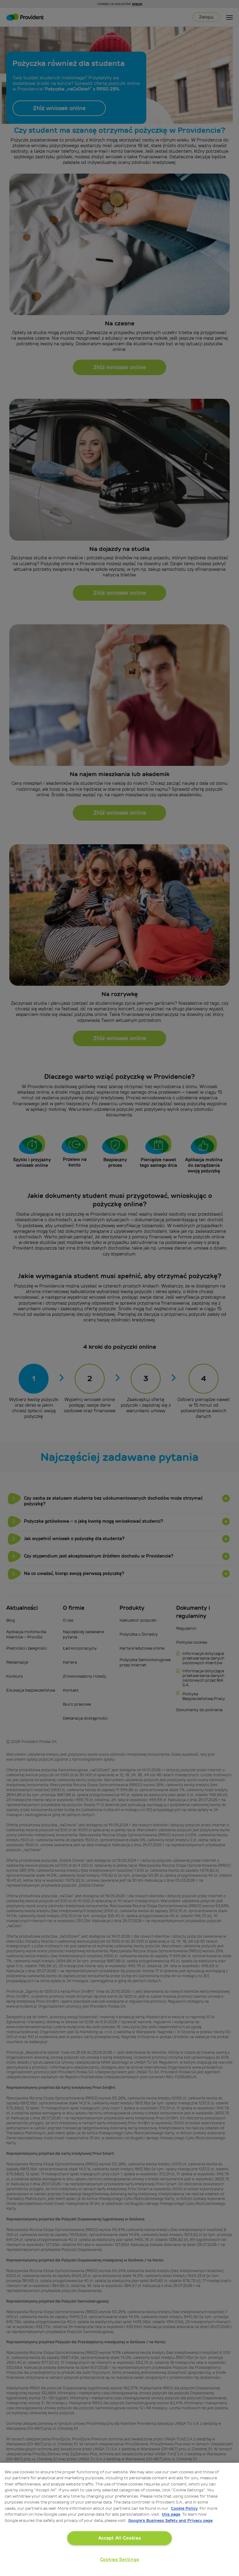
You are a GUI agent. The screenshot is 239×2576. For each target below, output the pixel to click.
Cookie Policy (184, 2508)
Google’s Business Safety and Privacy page (170, 2520)
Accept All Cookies (120, 2538)
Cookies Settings (120, 2560)
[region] (119, 2519)
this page (171, 2514)
